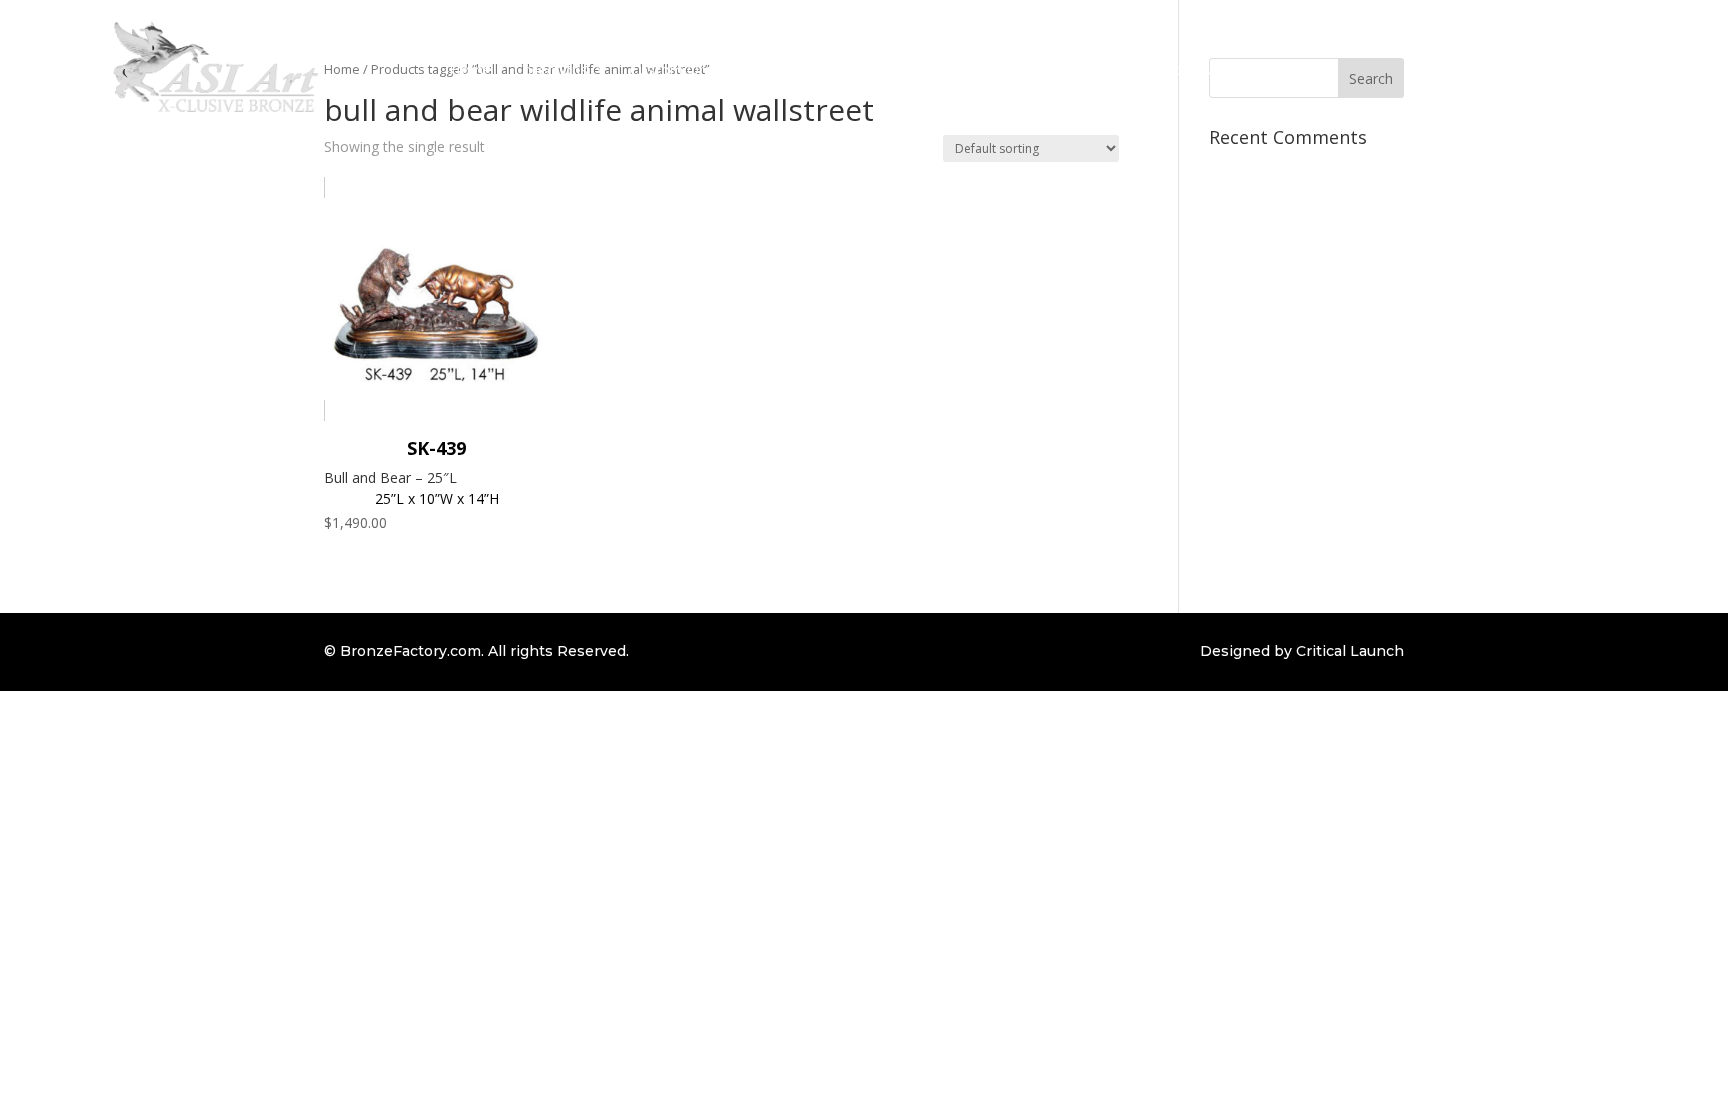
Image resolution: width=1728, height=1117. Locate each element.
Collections (551, 69)
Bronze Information (939, 69)
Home (470, 69)
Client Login (1087, 69)
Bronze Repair (800, 69)
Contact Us (1187, 69)
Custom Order (679, 69)
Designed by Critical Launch (1302, 651)
